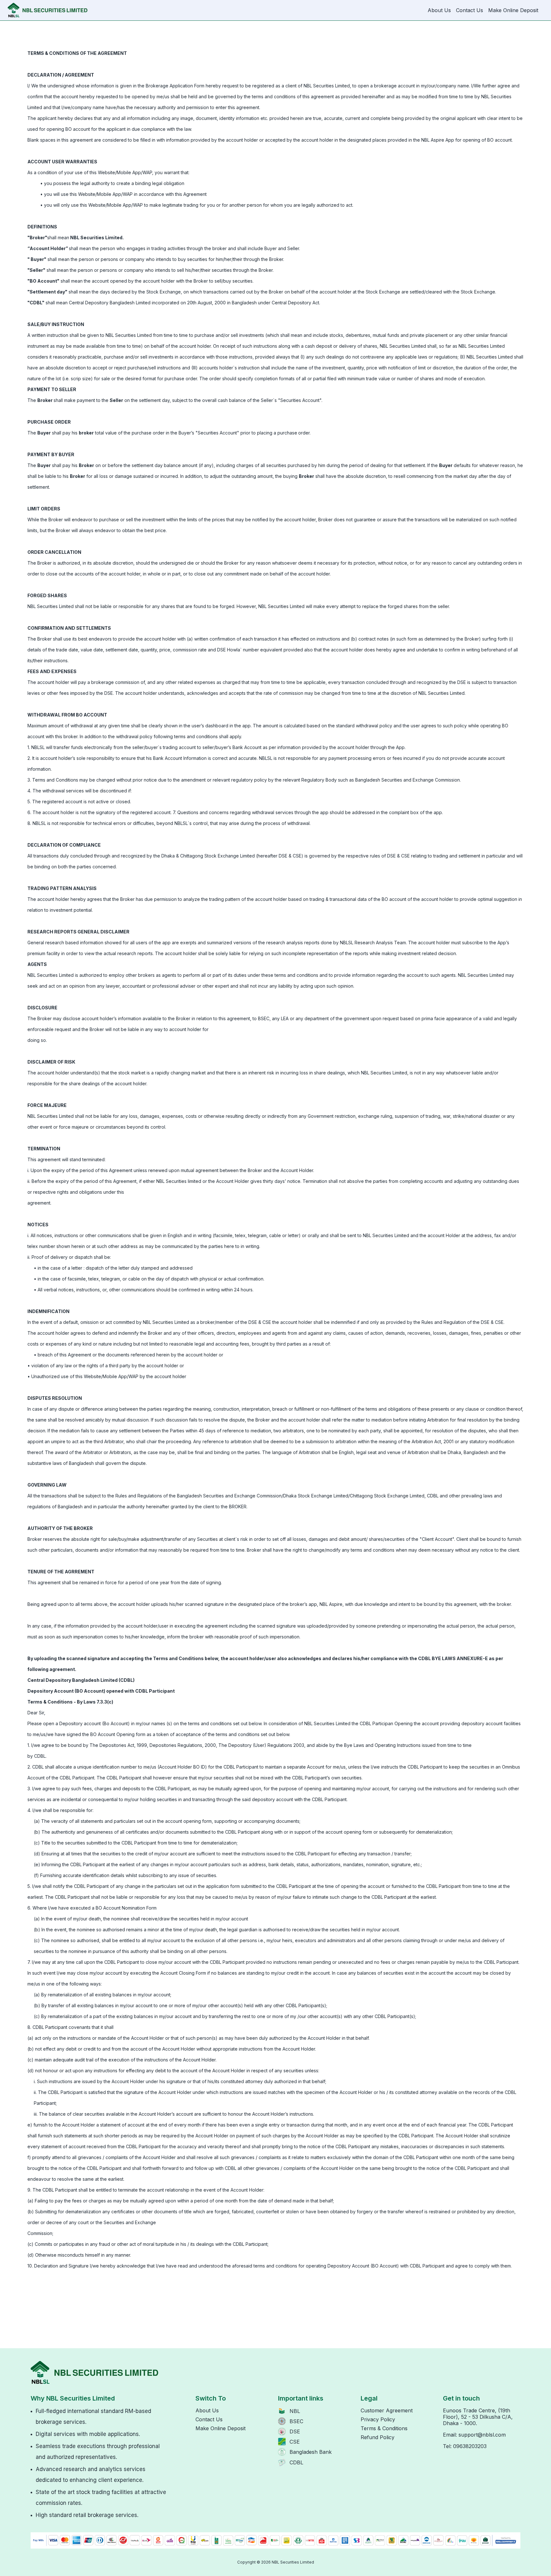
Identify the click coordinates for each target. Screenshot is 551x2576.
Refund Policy (378, 2437)
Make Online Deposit (513, 10)
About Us (439, 10)
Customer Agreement (387, 2410)
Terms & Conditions (384, 2428)
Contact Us (470, 10)
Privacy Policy (378, 2419)
